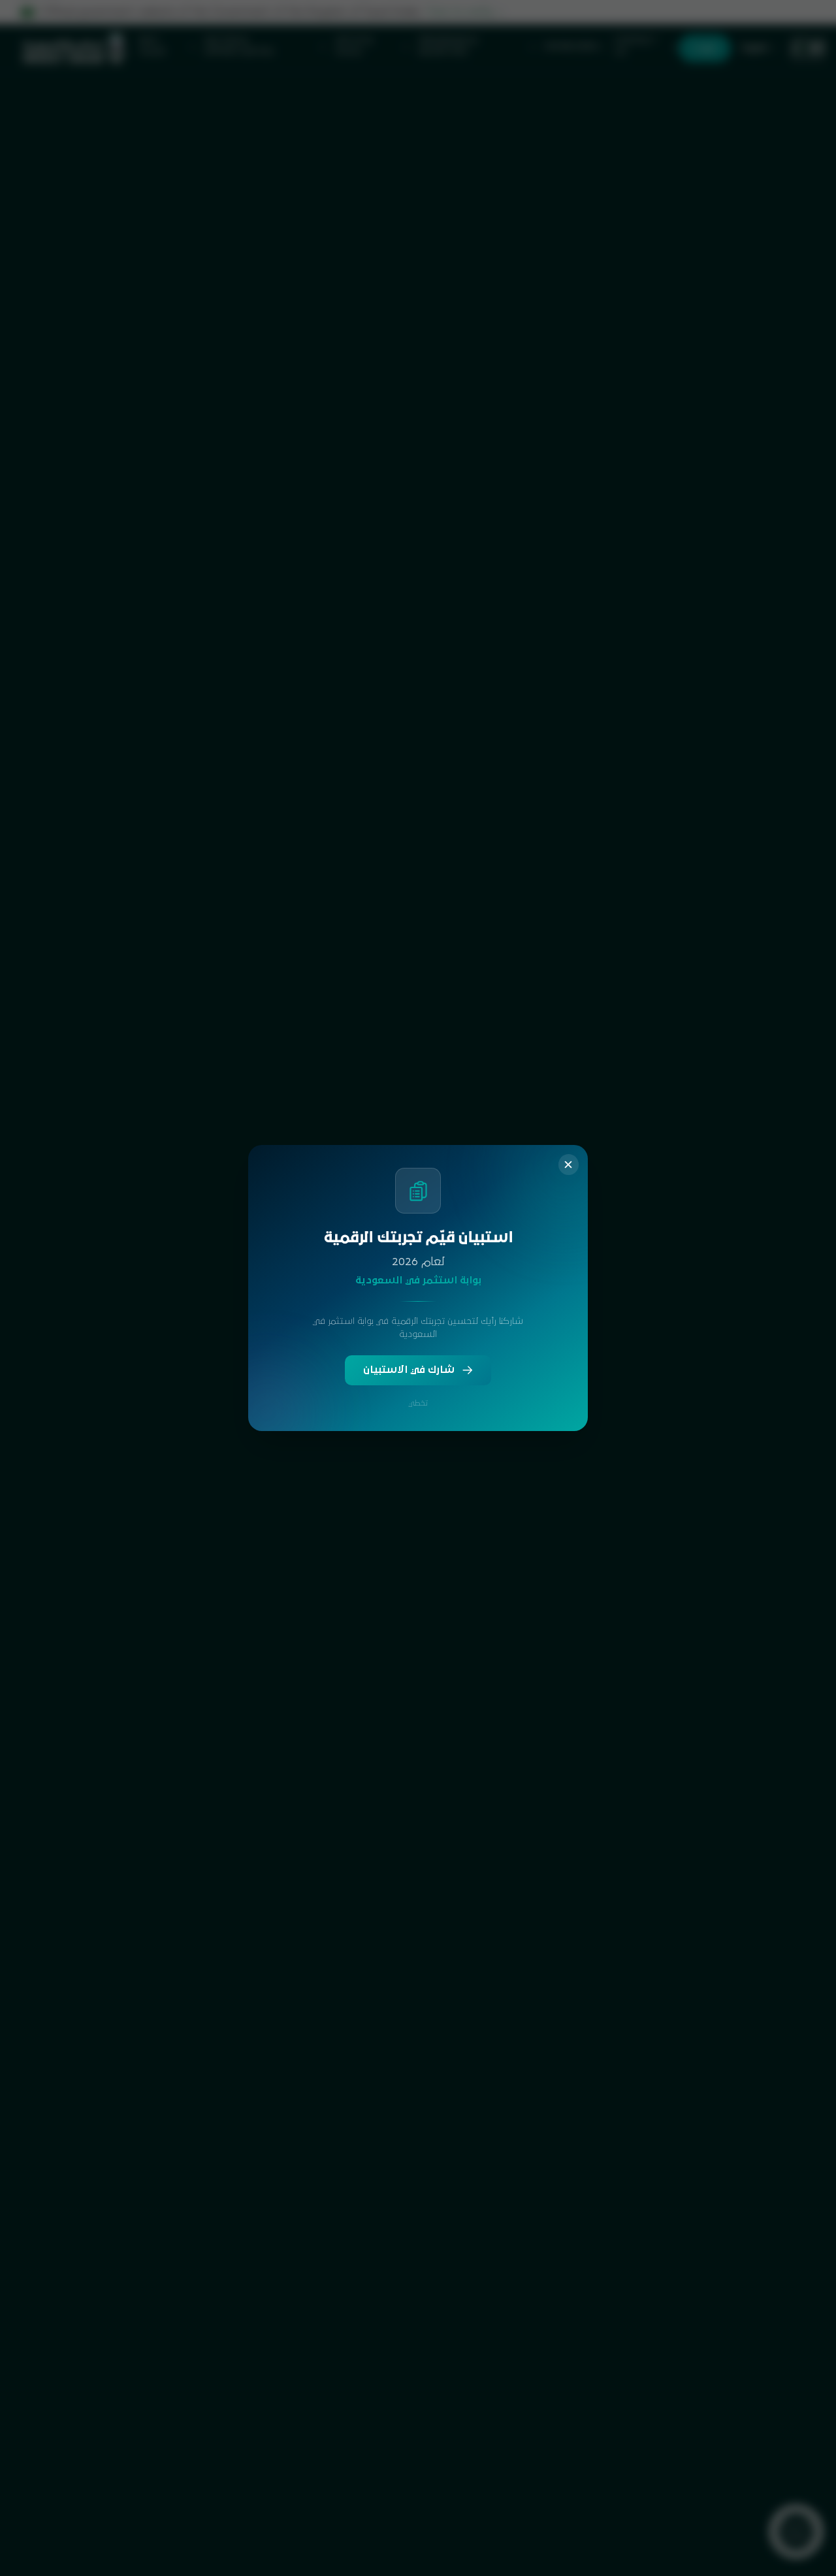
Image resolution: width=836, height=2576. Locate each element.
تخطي (418, 1403)
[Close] (569, 1165)
